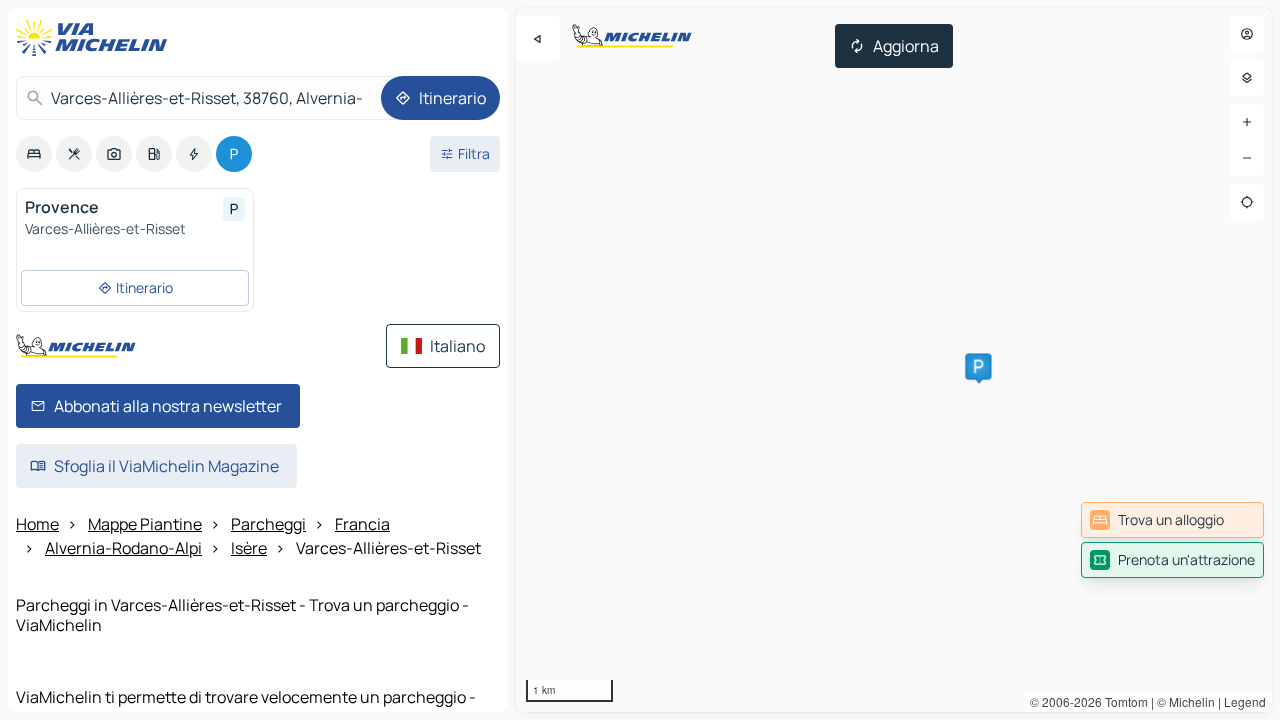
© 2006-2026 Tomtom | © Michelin (1122, 701)
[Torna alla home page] (96, 38)
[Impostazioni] (1247, 78)
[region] (894, 360)
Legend (1245, 701)
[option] (34, 154)
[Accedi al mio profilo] (1247, 34)
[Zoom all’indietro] (1247, 158)
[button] (978, 366)
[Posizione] (1247, 202)
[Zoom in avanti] (1247, 122)
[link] (1172, 520)
